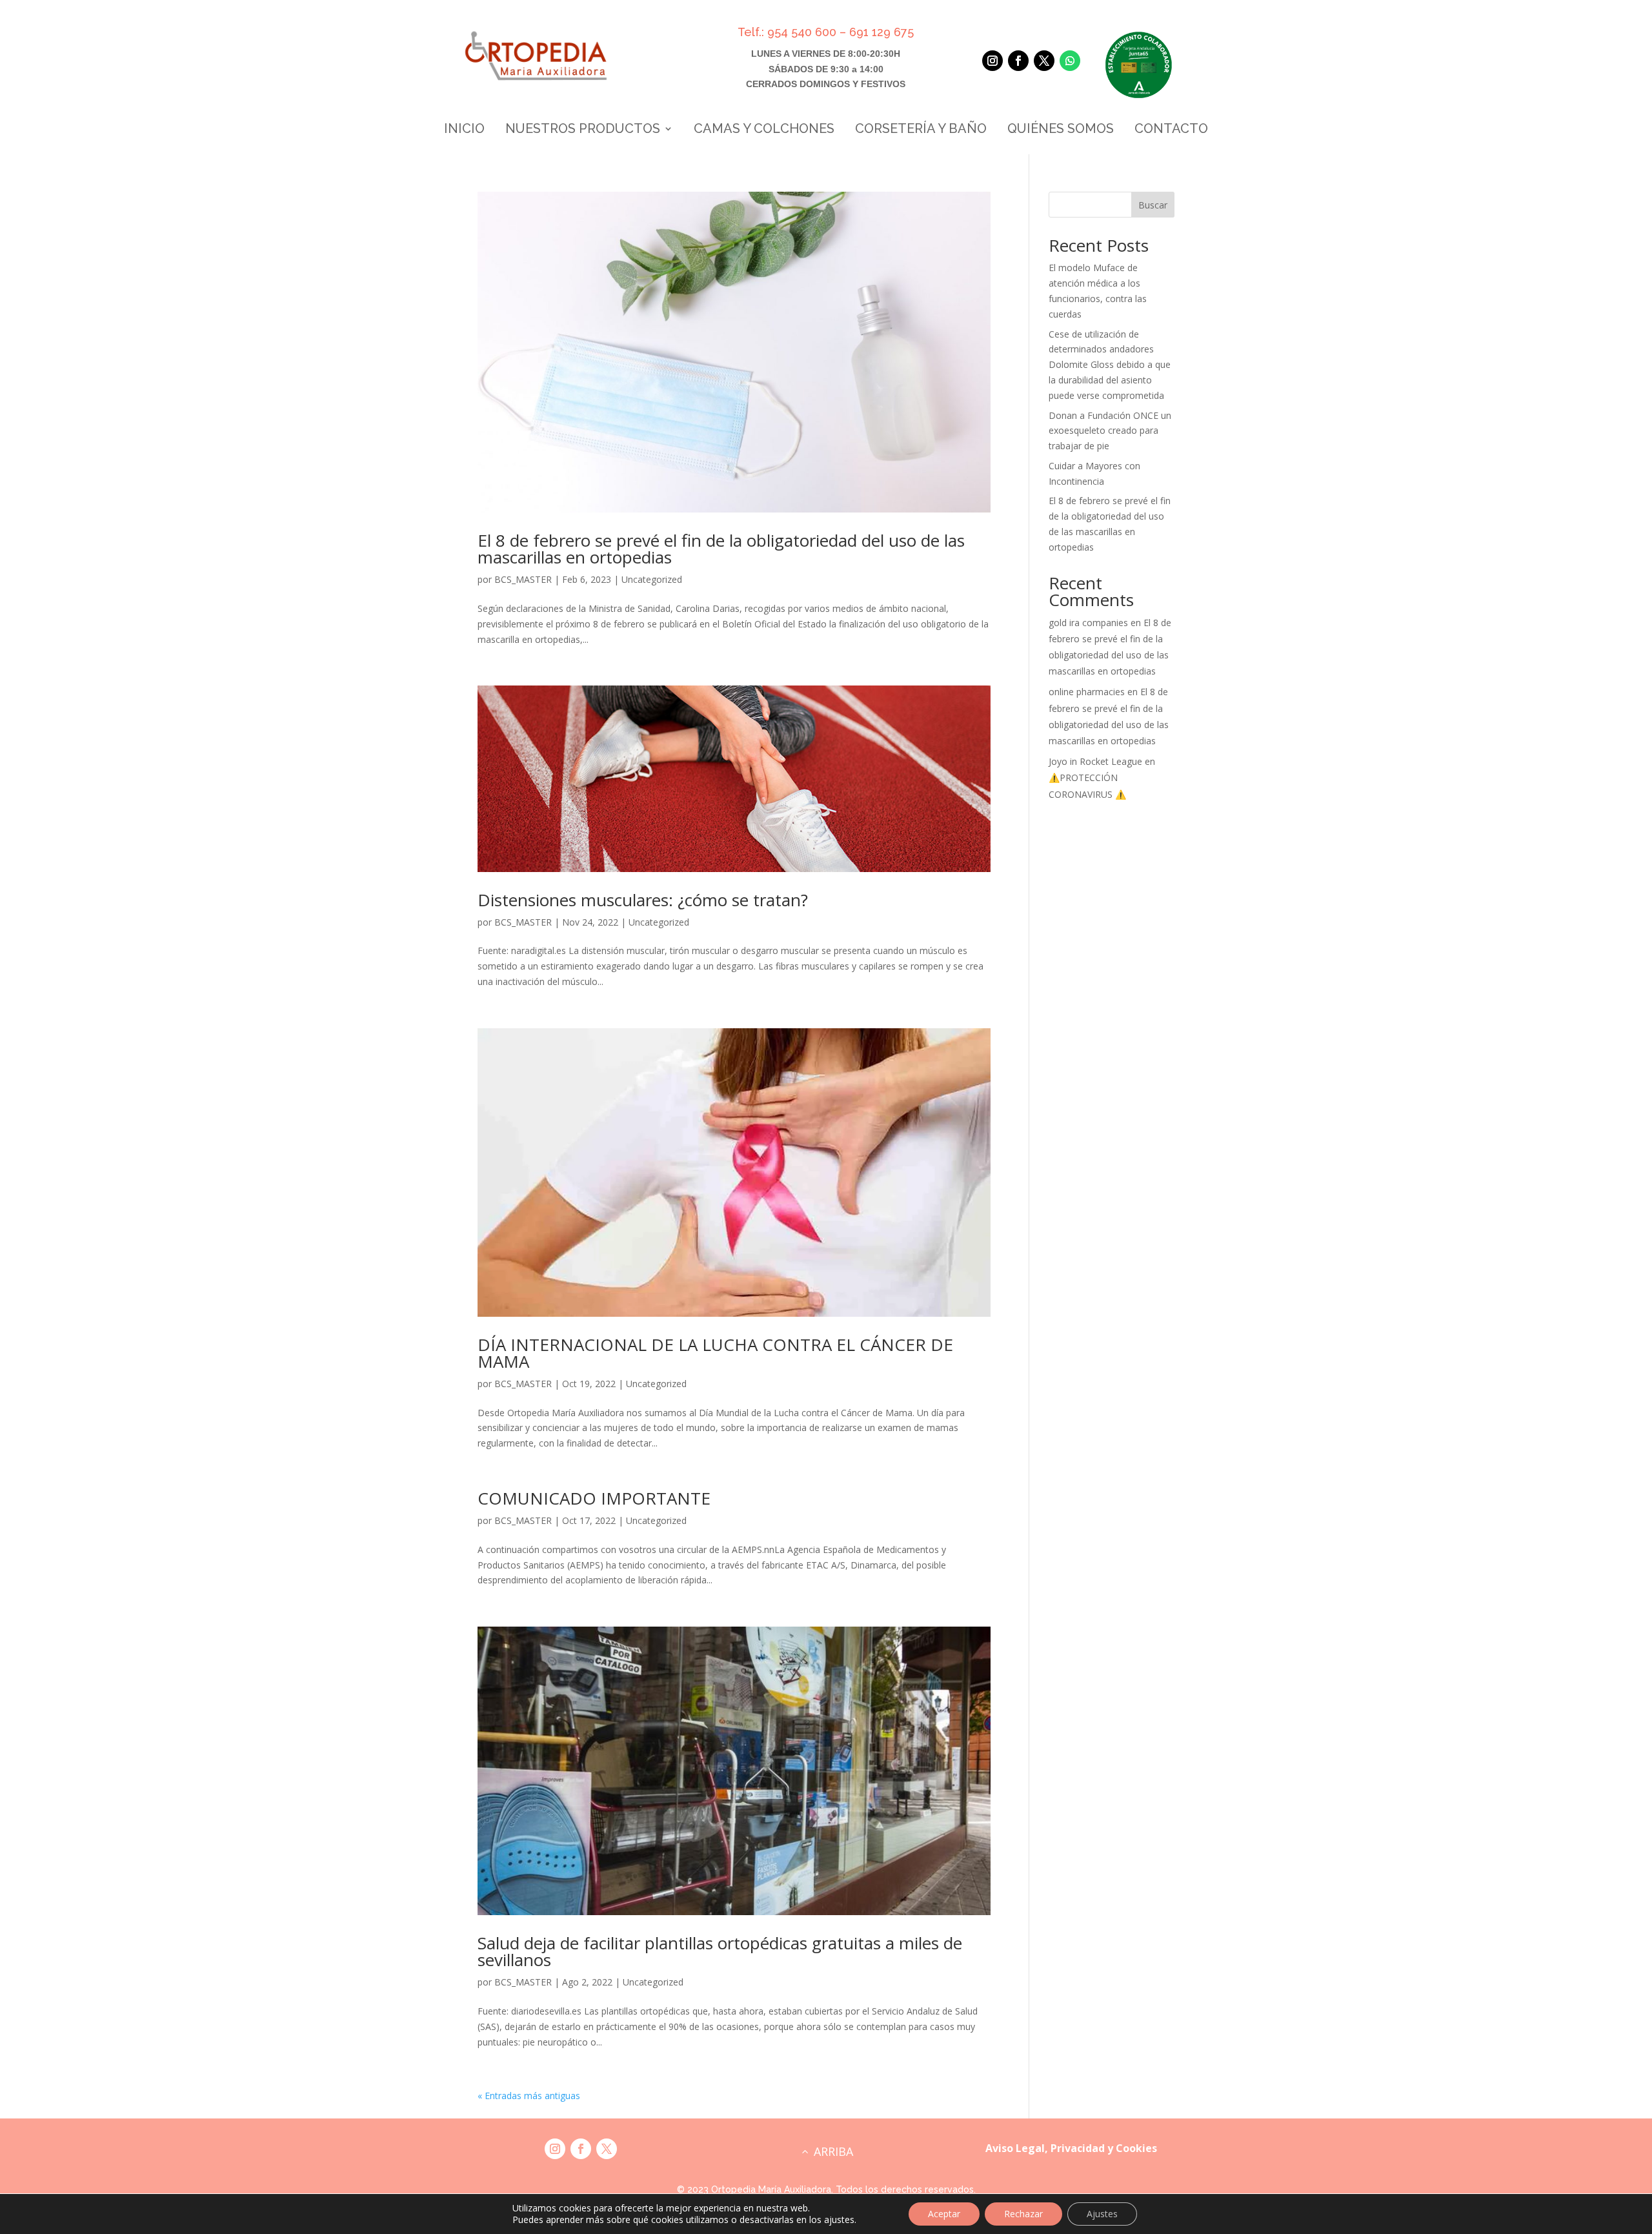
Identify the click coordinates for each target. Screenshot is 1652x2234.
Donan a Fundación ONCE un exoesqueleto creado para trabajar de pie (1110, 431)
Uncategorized (652, 579)
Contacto (1171, 130)
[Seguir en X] (1044, 61)
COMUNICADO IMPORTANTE (594, 1498)
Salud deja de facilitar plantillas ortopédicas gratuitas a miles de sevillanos (720, 1951)
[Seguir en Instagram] (992, 61)
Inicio (464, 130)
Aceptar (944, 2214)
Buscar (1153, 205)
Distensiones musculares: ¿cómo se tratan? (643, 900)
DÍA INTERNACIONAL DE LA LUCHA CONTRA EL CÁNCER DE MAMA (715, 1353)
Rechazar (1023, 2214)
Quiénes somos (1061, 130)
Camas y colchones (764, 130)
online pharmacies (1087, 692)
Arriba (833, 2151)
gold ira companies (1088, 623)
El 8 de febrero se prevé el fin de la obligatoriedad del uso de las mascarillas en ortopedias (721, 549)
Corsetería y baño (921, 130)
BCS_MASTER (523, 579)
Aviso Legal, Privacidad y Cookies (1071, 2148)
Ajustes (1102, 2214)
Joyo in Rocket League (1095, 761)
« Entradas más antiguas (529, 2096)
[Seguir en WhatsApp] (1070, 61)
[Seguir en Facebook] (1018, 61)
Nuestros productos (583, 130)
